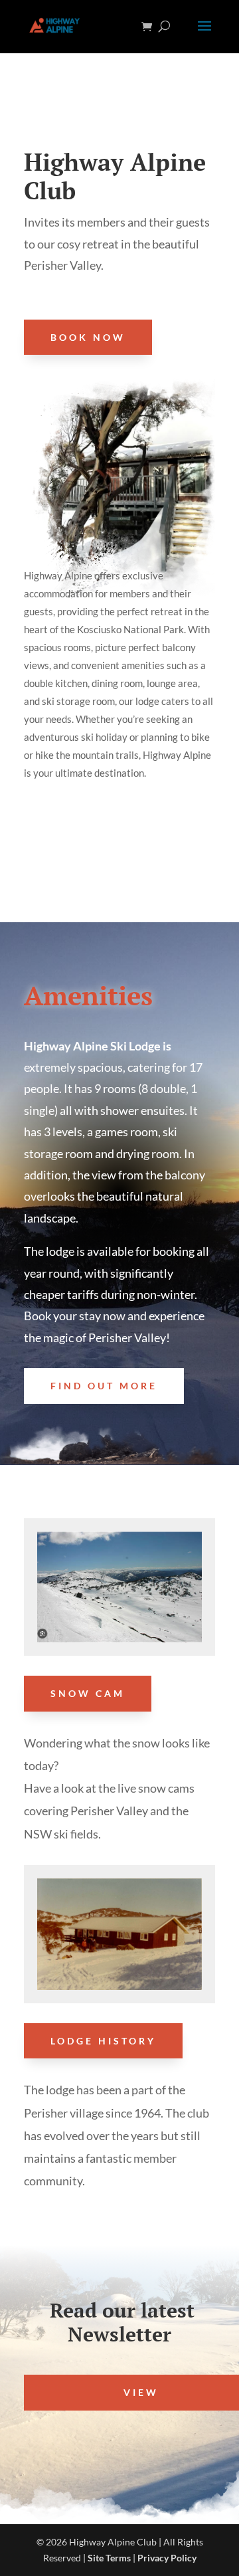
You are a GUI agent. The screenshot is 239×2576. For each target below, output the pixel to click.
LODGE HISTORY (103, 2041)
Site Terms (109, 2558)
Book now (88, 337)
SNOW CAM (88, 1693)
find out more (104, 1386)
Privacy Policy (167, 2558)
